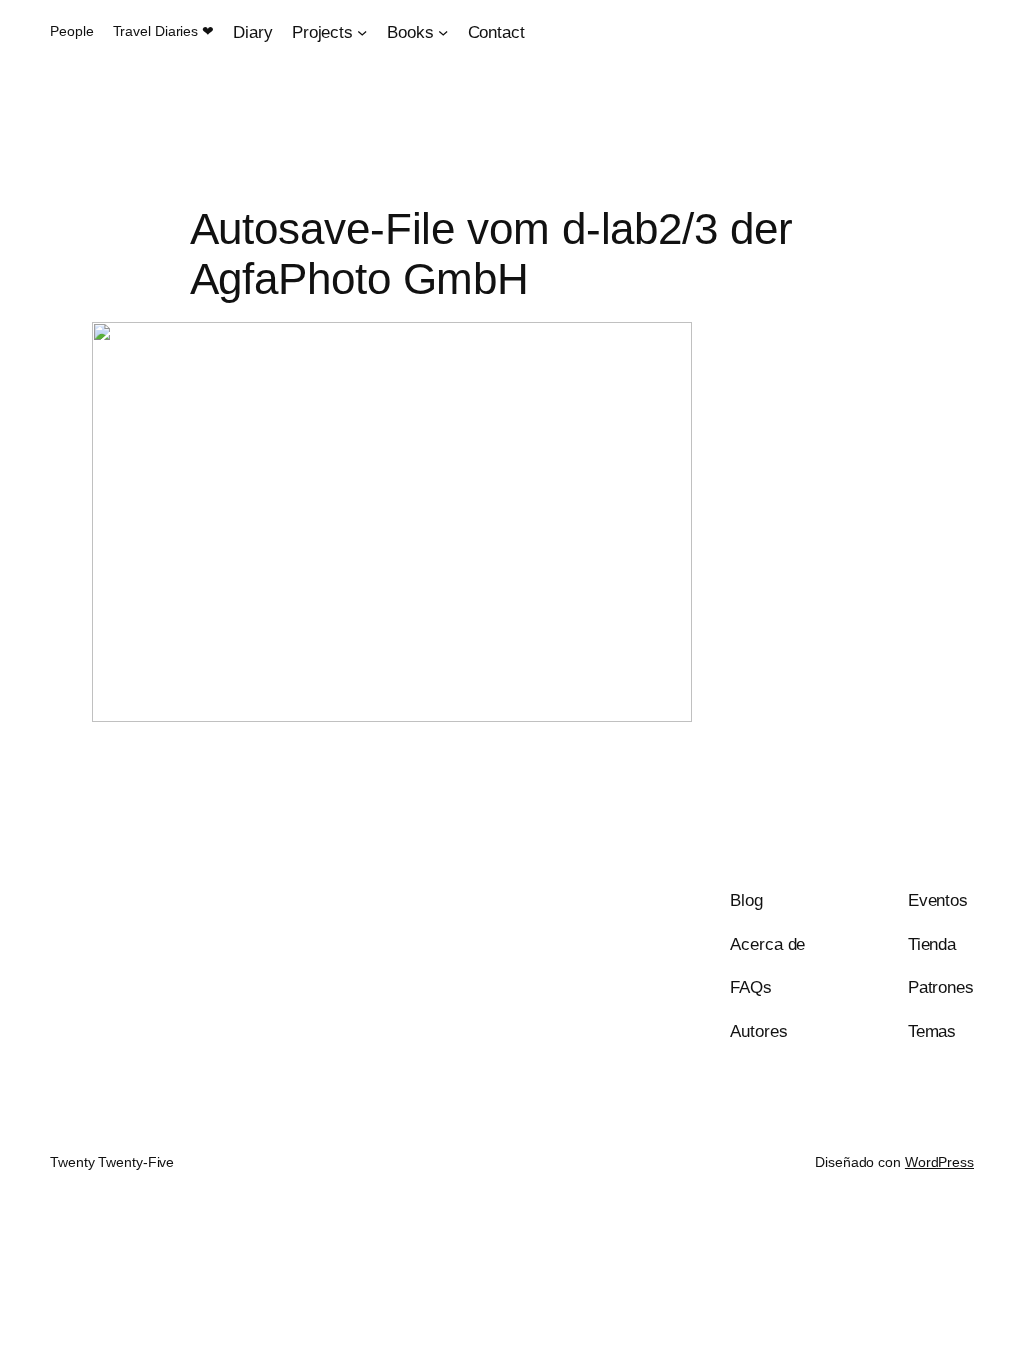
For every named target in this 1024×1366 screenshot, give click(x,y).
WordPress (939, 1162)
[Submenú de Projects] (362, 32)
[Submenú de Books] (443, 32)
